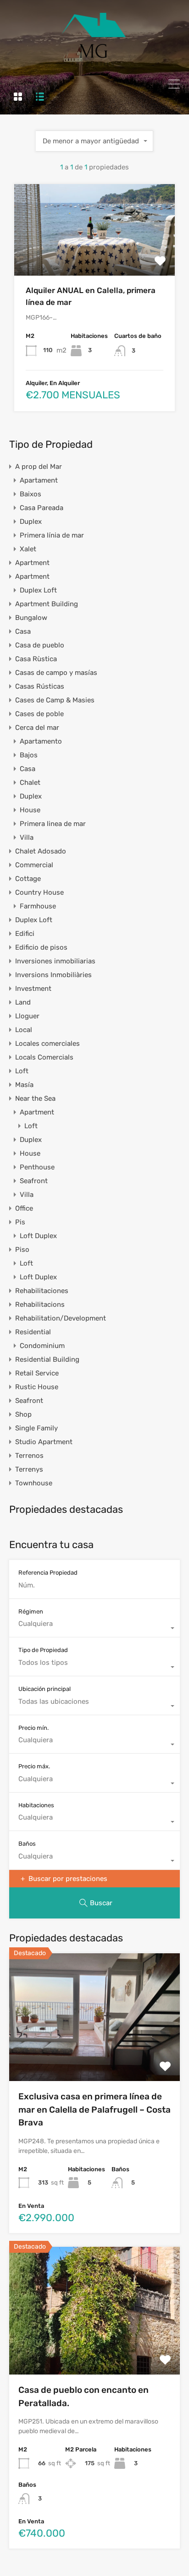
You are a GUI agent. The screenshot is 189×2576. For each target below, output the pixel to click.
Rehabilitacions (40, 1304)
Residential (33, 1332)
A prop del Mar (39, 467)
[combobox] (94, 141)
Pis (20, 1222)
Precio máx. (34, 1766)
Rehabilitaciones (42, 1291)
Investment (33, 989)
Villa (27, 837)
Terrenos (29, 1456)
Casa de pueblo (40, 645)
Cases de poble (39, 714)
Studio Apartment (44, 1442)
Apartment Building (47, 604)
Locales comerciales (47, 1043)
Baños (27, 1844)
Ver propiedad (95, 258)
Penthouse (37, 1167)
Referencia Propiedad (48, 1573)
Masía (24, 1085)
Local (24, 1030)
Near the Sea (35, 1098)
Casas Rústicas (40, 686)
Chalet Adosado (41, 851)
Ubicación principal (44, 1689)
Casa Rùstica (36, 659)
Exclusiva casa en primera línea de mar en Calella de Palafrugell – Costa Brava (94, 2109)
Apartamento (41, 741)
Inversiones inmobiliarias (55, 961)
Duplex (31, 522)
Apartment (32, 563)
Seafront (34, 1181)
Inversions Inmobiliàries (53, 975)
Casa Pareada (42, 508)
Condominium (42, 1346)
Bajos (29, 755)
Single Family (36, 1428)
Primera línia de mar (52, 535)
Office (24, 1208)
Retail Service (37, 1373)
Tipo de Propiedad (43, 1650)
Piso (22, 1250)
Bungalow (31, 618)
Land (23, 1002)
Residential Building (47, 1359)
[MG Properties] (95, 63)
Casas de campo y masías (56, 673)
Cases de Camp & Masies (55, 700)
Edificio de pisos (41, 947)
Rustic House (37, 1387)
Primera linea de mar (53, 824)
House (30, 810)
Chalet (30, 783)
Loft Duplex (38, 1236)
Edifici (25, 934)
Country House (39, 892)
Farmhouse (38, 906)
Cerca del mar (37, 728)
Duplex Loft (38, 590)
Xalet (28, 549)
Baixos (31, 494)
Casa (23, 631)
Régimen (31, 1611)
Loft (22, 1071)
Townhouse (34, 1483)
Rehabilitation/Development (61, 1318)
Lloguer (27, 1016)
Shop (23, 1414)
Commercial (34, 865)
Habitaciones (36, 1805)
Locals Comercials (44, 1057)
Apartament (39, 480)
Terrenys (29, 1469)
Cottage (28, 879)
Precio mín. (33, 1728)
